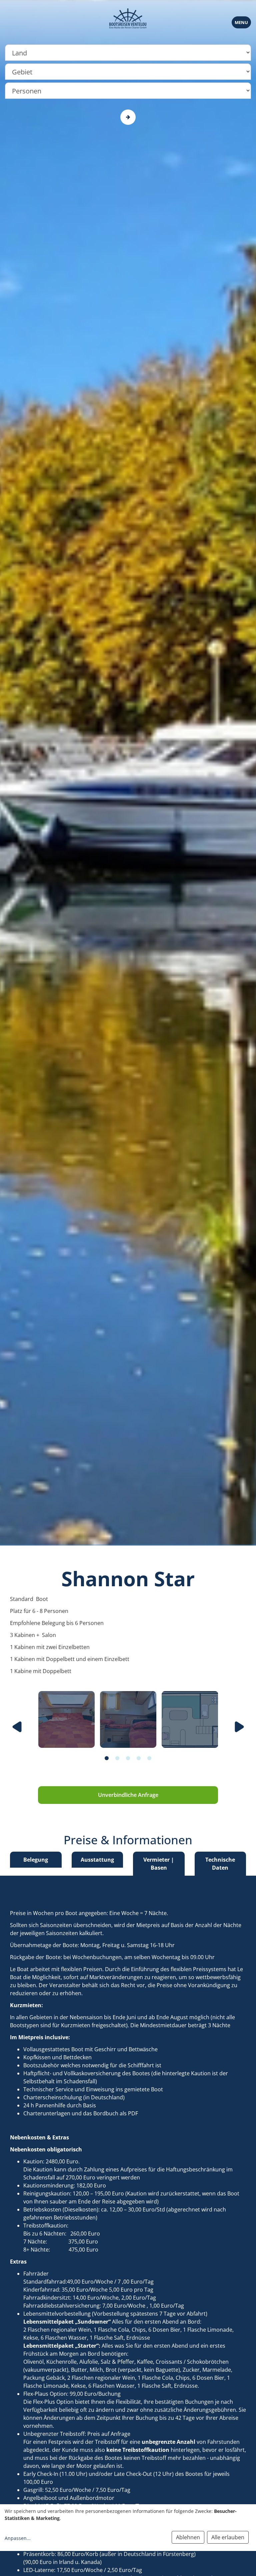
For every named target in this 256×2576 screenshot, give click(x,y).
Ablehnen (188, 2537)
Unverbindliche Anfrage (128, 1795)
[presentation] (17, 1727)
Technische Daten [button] (220, 1864)
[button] (107, 1754)
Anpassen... (18, 2538)
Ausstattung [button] (97, 1860)
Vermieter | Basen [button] (159, 1864)
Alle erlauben (228, 2537)
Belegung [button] (36, 1860)
